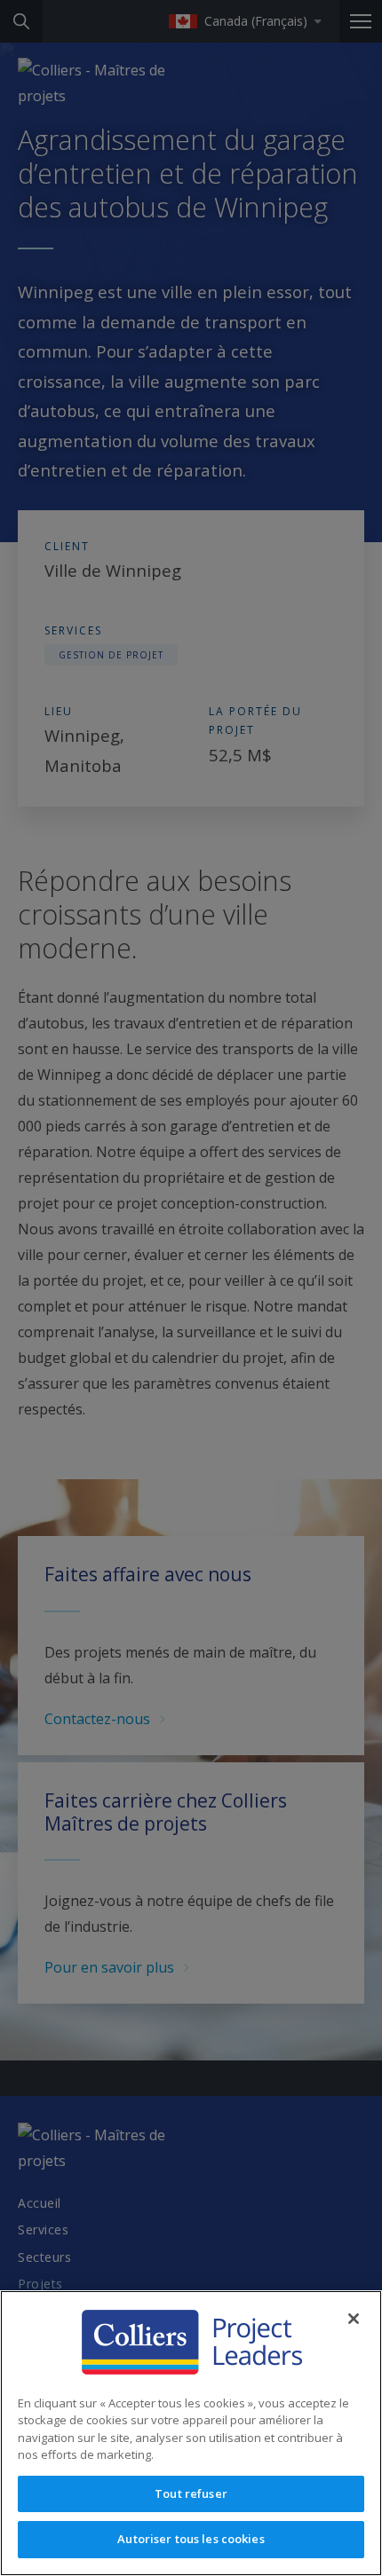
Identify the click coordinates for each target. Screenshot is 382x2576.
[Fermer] (354, 2319)
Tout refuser (191, 2493)
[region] (191, 2433)
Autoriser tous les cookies (191, 2539)
